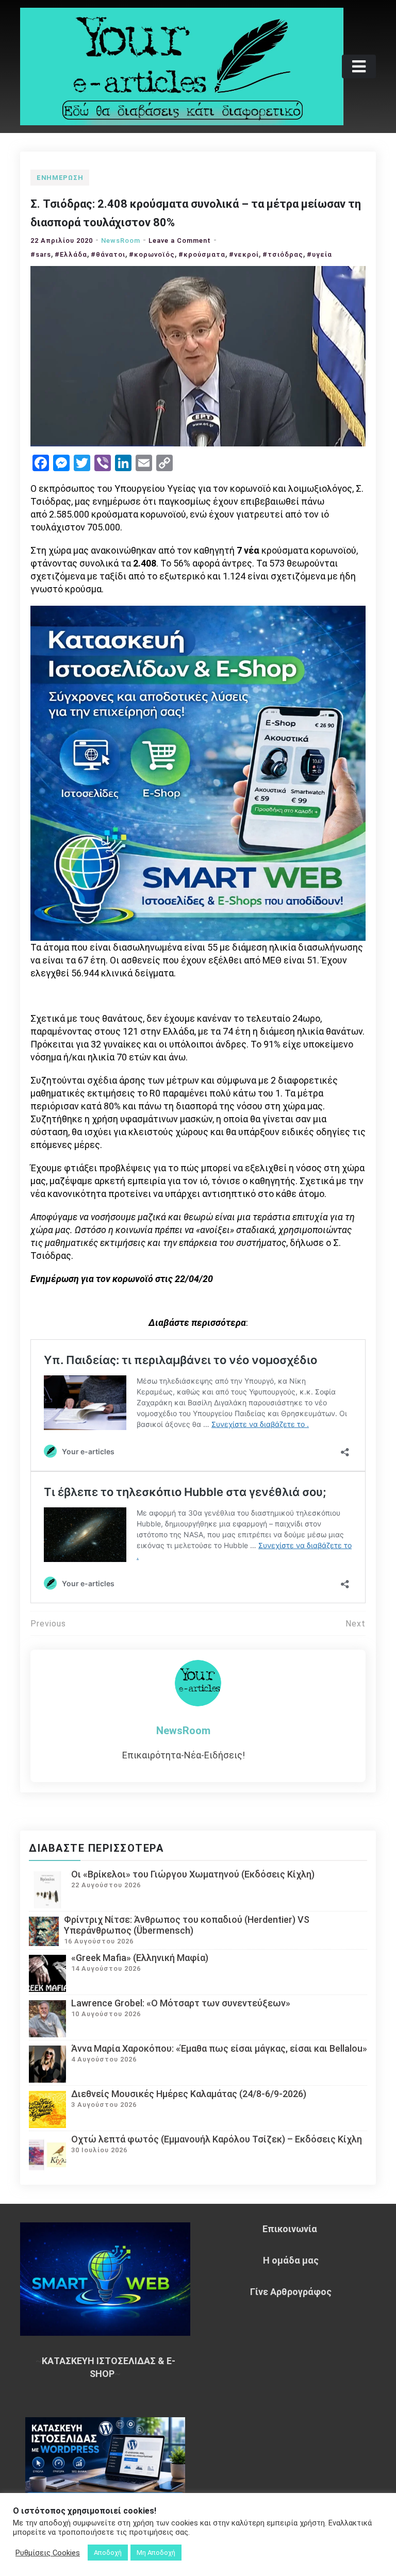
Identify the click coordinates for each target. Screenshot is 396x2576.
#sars (41, 254)
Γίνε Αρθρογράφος (291, 2292)
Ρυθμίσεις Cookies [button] (48, 2553)
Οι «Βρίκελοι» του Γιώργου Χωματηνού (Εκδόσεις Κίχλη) (193, 1874)
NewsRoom (121, 240)
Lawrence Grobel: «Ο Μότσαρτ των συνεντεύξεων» (181, 2003)
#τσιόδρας (283, 254)
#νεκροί (244, 254)
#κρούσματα (202, 254)
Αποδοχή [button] (108, 2553)
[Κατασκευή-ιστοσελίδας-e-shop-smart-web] (198, 772)
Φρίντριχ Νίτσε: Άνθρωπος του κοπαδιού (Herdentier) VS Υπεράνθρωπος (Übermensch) (187, 1925)
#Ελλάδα (71, 254)
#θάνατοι (108, 254)
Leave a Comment (180, 240)
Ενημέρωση (60, 178)
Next (356, 1624)
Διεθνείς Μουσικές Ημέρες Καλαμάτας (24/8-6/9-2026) (189, 2094)
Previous (48, 1624)
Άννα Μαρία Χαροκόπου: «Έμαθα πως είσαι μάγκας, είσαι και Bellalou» (219, 2048)
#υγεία (319, 254)
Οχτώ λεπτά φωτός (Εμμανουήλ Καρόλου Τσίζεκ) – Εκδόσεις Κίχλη (217, 2139)
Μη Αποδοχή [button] (156, 2553)
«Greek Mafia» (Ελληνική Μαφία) (140, 1958)
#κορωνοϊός (152, 254)
